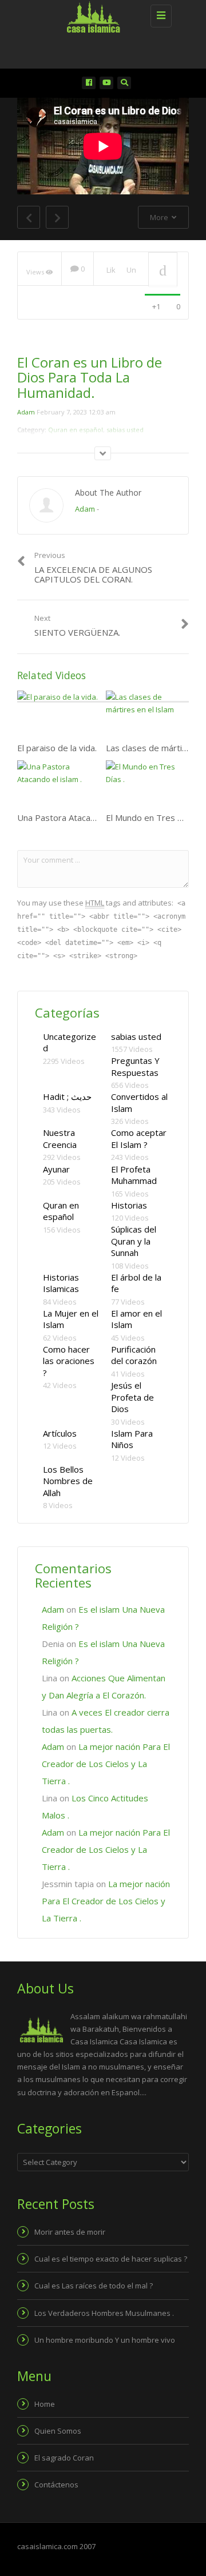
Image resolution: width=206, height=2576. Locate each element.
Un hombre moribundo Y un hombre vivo (105, 2340)
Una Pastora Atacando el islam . (79, 818)
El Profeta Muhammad (134, 1175)
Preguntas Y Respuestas (135, 1066)
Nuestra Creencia (60, 1139)
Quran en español (61, 1211)
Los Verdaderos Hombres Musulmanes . (104, 2313)
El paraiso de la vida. (57, 748)
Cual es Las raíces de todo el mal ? (94, 2286)
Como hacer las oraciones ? (69, 1361)
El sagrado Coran (64, 2458)
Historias (129, 1205)
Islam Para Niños (132, 1439)
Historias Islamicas (61, 1283)
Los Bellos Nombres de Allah (68, 1481)
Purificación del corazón (134, 1355)
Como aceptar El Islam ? (139, 1139)
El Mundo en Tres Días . (152, 818)
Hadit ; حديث (67, 1096)
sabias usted (136, 1036)
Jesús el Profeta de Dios (132, 1397)
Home (45, 2404)
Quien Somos (58, 2431)
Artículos (60, 1433)
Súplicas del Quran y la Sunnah (134, 1241)
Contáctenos (56, 2485)
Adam (26, 412)
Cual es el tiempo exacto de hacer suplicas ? (111, 2259)
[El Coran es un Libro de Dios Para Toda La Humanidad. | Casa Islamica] (100, 14)
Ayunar (56, 1169)
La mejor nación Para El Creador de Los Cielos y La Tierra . (106, 1764)
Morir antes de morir (70, 2232)
